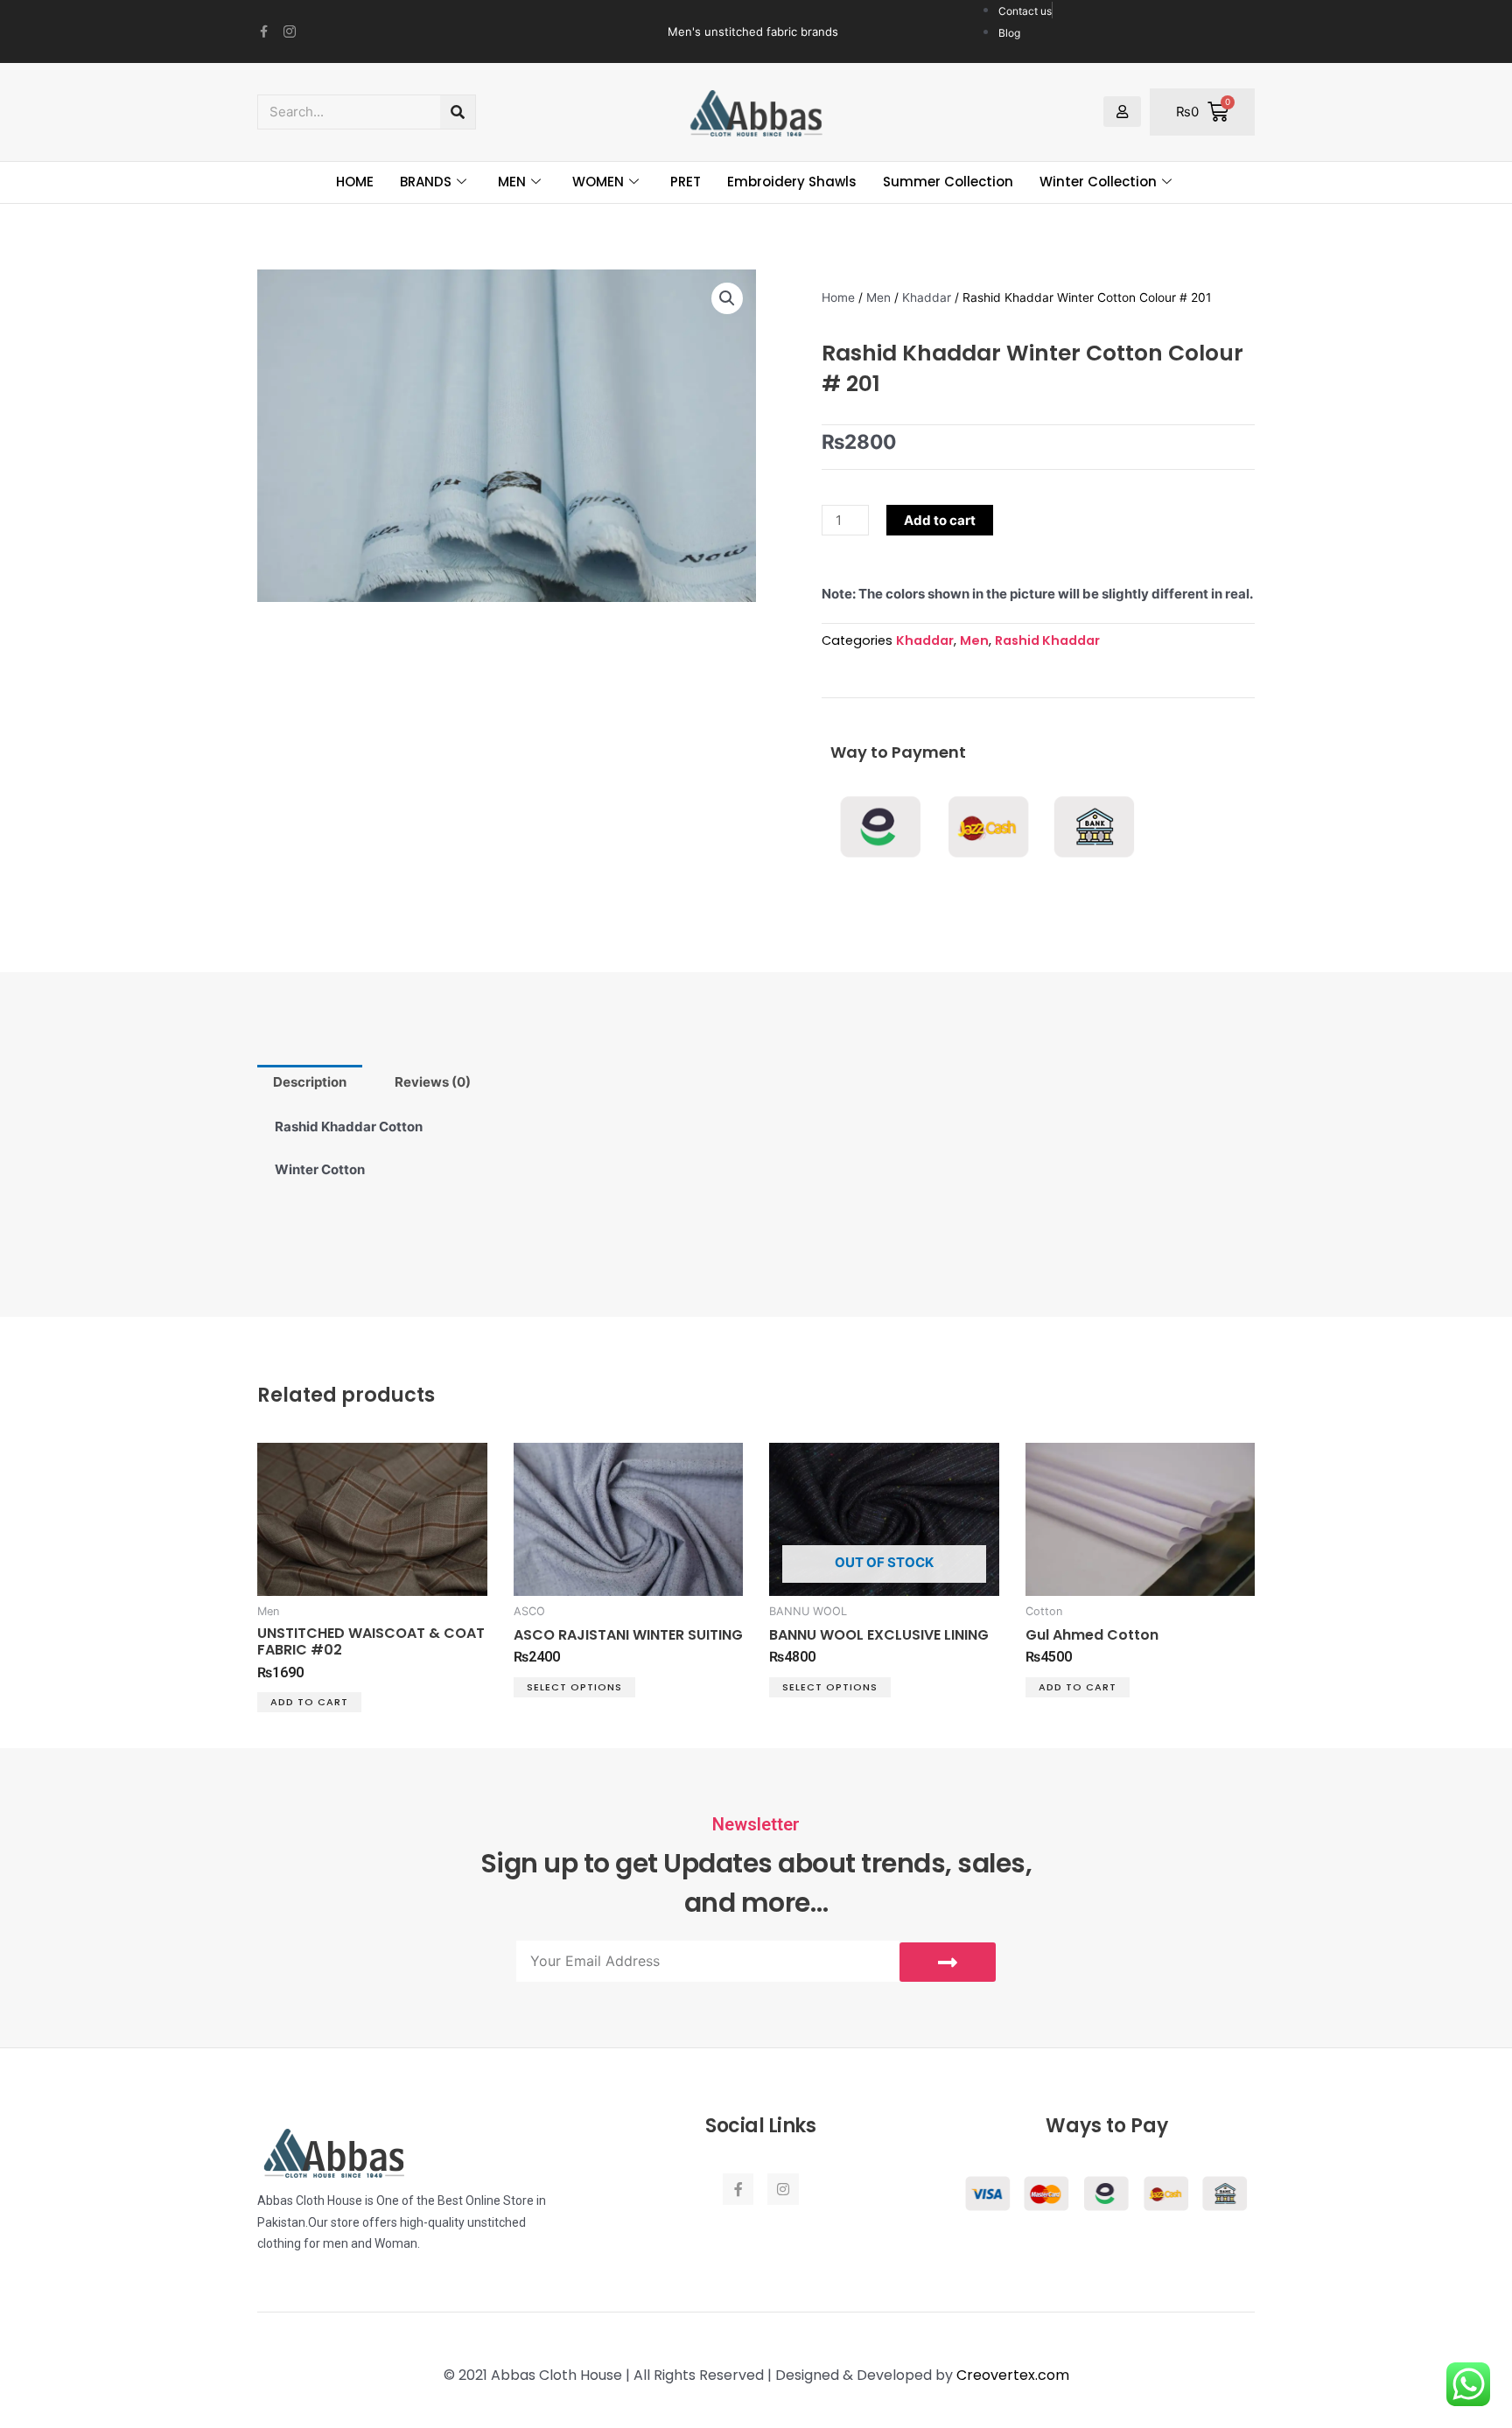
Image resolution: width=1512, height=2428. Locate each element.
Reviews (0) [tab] (433, 1082)
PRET (686, 182)
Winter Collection (1098, 182)
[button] (727, 298)
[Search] (458, 112)
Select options (574, 1687)
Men (878, 297)
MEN (512, 182)
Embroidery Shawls (792, 182)
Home (838, 297)
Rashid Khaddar (1047, 640)
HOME (355, 182)
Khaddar (927, 297)
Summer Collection (948, 182)
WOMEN (598, 182)
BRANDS (426, 182)
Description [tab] (310, 1082)
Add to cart (940, 520)
